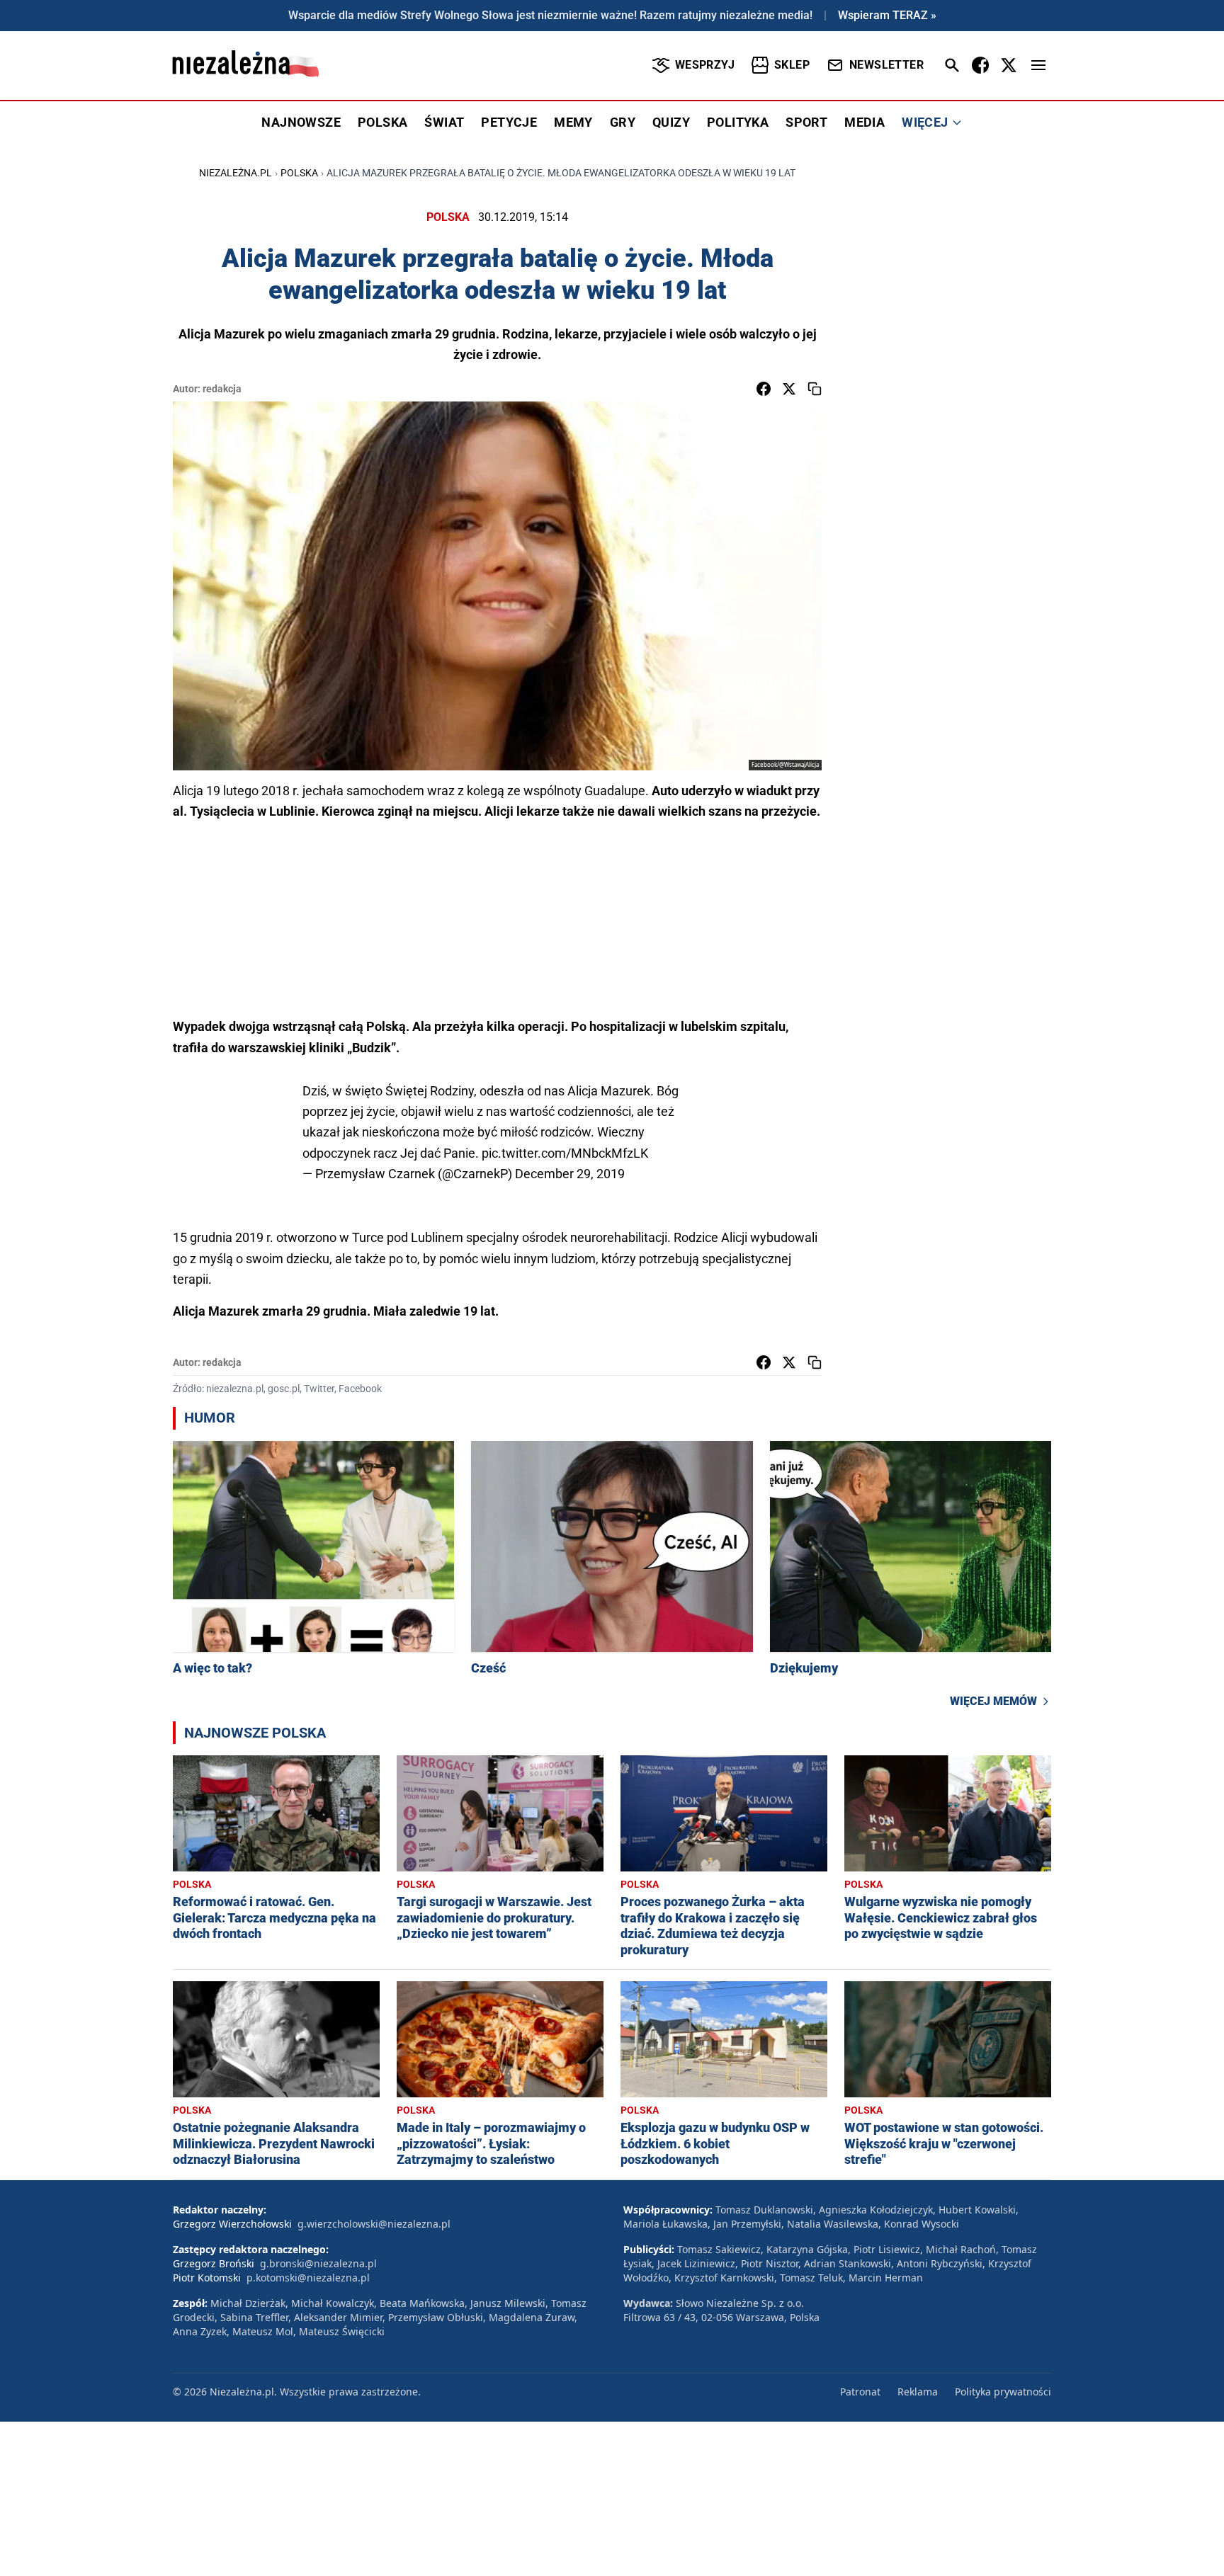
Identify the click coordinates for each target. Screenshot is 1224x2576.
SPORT (806, 122)
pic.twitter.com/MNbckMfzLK (565, 1153)
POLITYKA (738, 122)
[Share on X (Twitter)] (789, 389)
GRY (623, 122)
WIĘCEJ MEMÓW (993, 1701)
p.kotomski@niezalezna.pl (308, 2278)
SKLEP (792, 65)
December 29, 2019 (570, 1174)
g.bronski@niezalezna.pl (318, 2263)
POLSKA (382, 122)
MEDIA (865, 122)
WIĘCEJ (925, 122)
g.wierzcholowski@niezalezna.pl (374, 2224)
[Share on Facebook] (764, 389)
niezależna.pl (236, 173)
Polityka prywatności (1003, 2392)
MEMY (573, 122)
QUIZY (671, 122)
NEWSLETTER (886, 65)
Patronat (860, 2392)
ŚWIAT (444, 122)
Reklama (918, 2392)
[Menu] (1038, 65)
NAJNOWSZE (301, 122)
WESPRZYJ (705, 65)
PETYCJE (509, 122)
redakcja (222, 389)
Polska (299, 173)
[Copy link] (815, 389)
